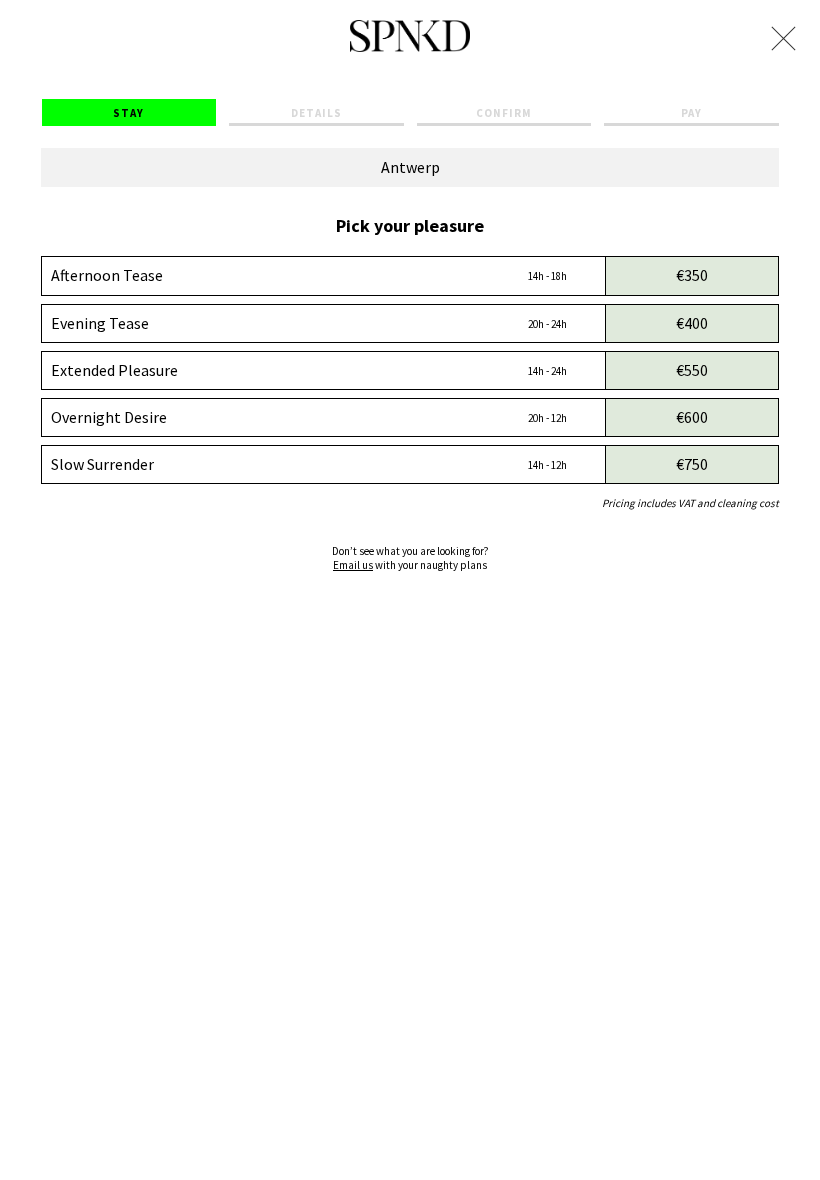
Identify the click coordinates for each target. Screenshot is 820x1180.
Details (316, 113)
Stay (128, 113)
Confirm (504, 113)
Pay (691, 113)
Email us (353, 565)
